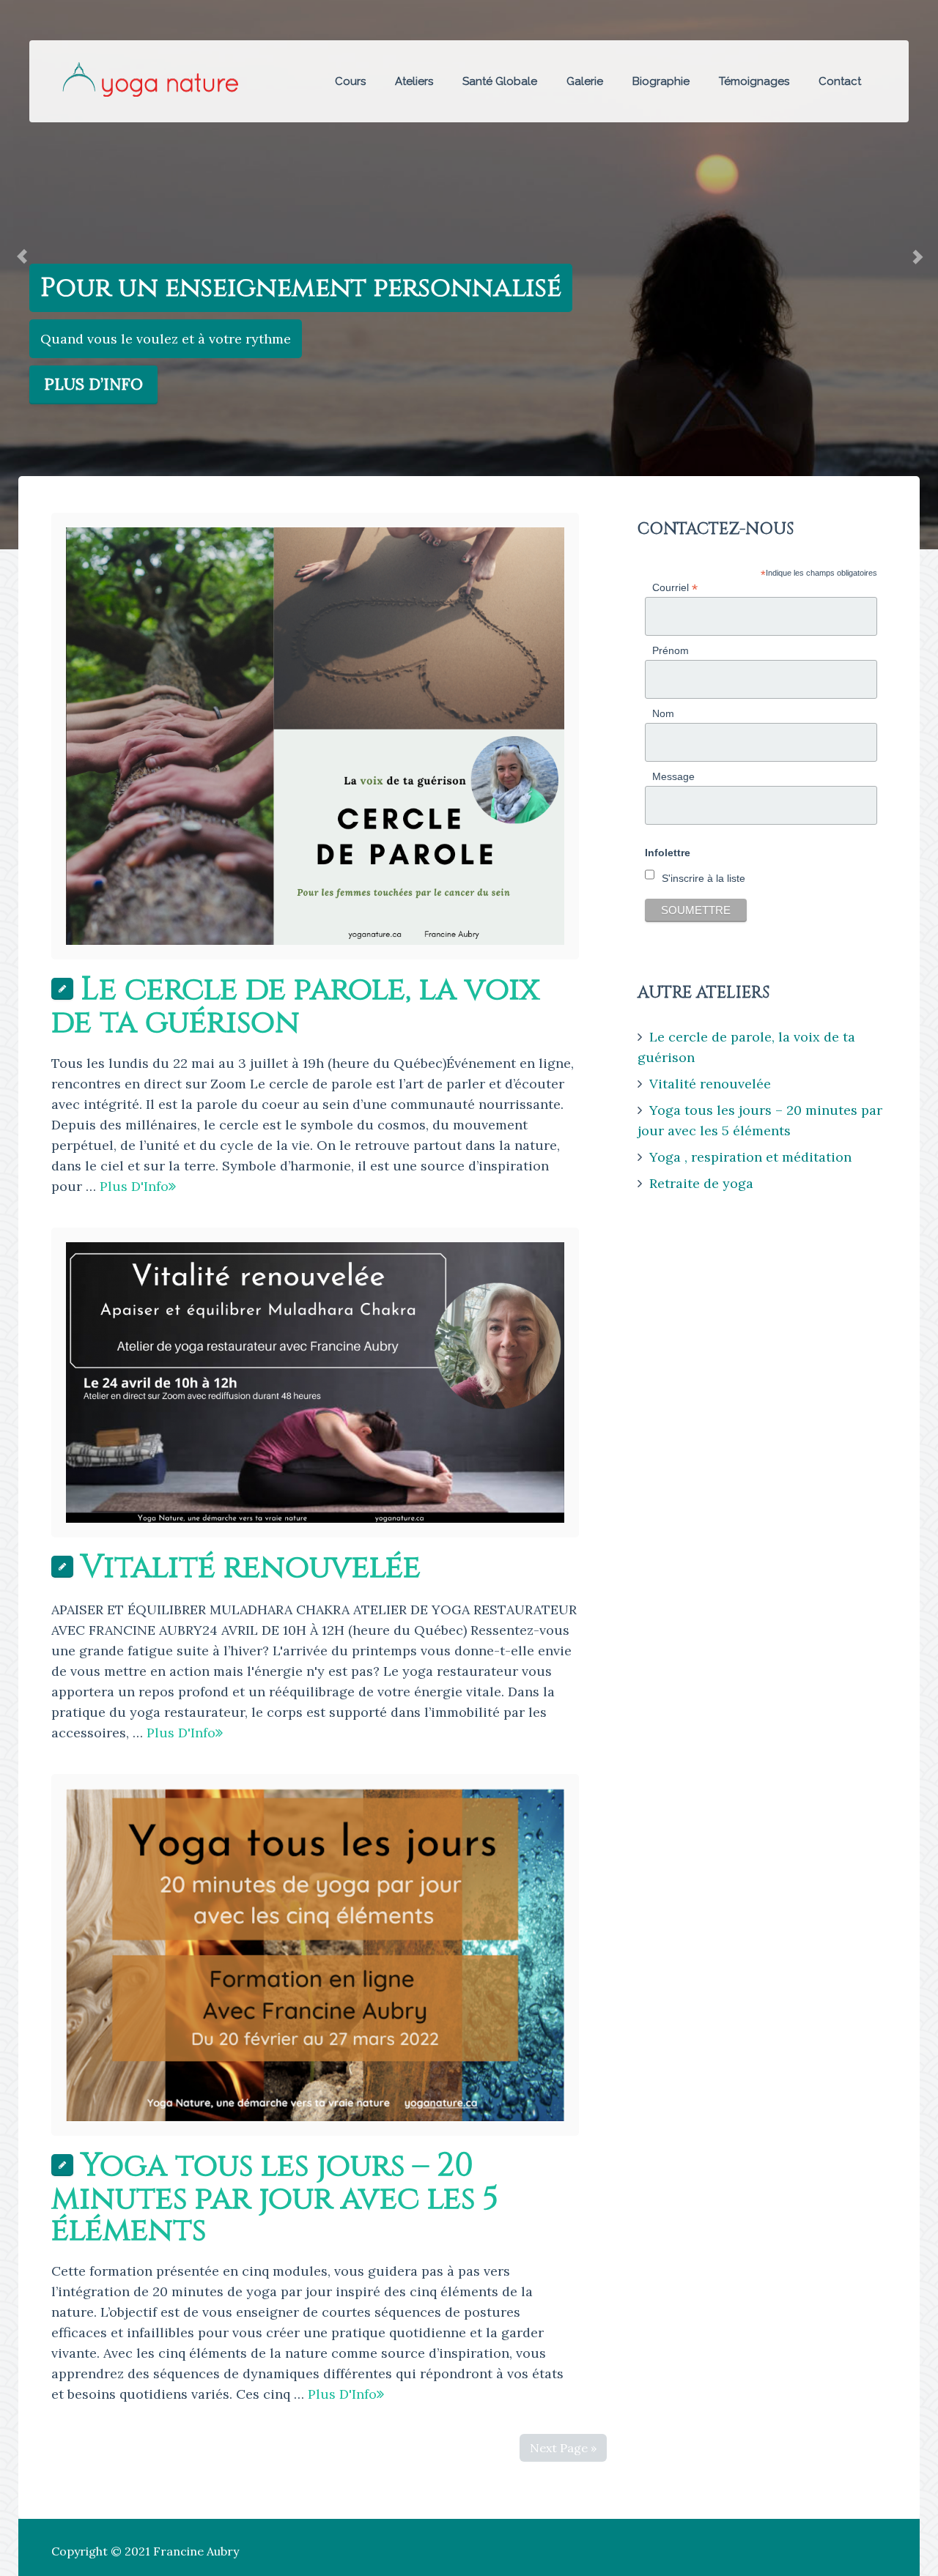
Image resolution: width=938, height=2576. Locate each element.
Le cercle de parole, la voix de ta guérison (295, 1006)
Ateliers (414, 81)
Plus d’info (93, 384)
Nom (663, 713)
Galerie (585, 81)
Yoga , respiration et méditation (750, 1157)
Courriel (675, 588)
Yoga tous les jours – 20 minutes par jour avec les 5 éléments (275, 2198)
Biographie (661, 81)
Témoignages (754, 81)
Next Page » (563, 2448)
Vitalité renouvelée (251, 1567)
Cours (350, 81)
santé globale (500, 81)
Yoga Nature (150, 79)
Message (673, 776)
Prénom (671, 650)
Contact (840, 81)
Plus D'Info (134, 1186)
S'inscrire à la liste (703, 878)
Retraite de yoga (701, 1183)
